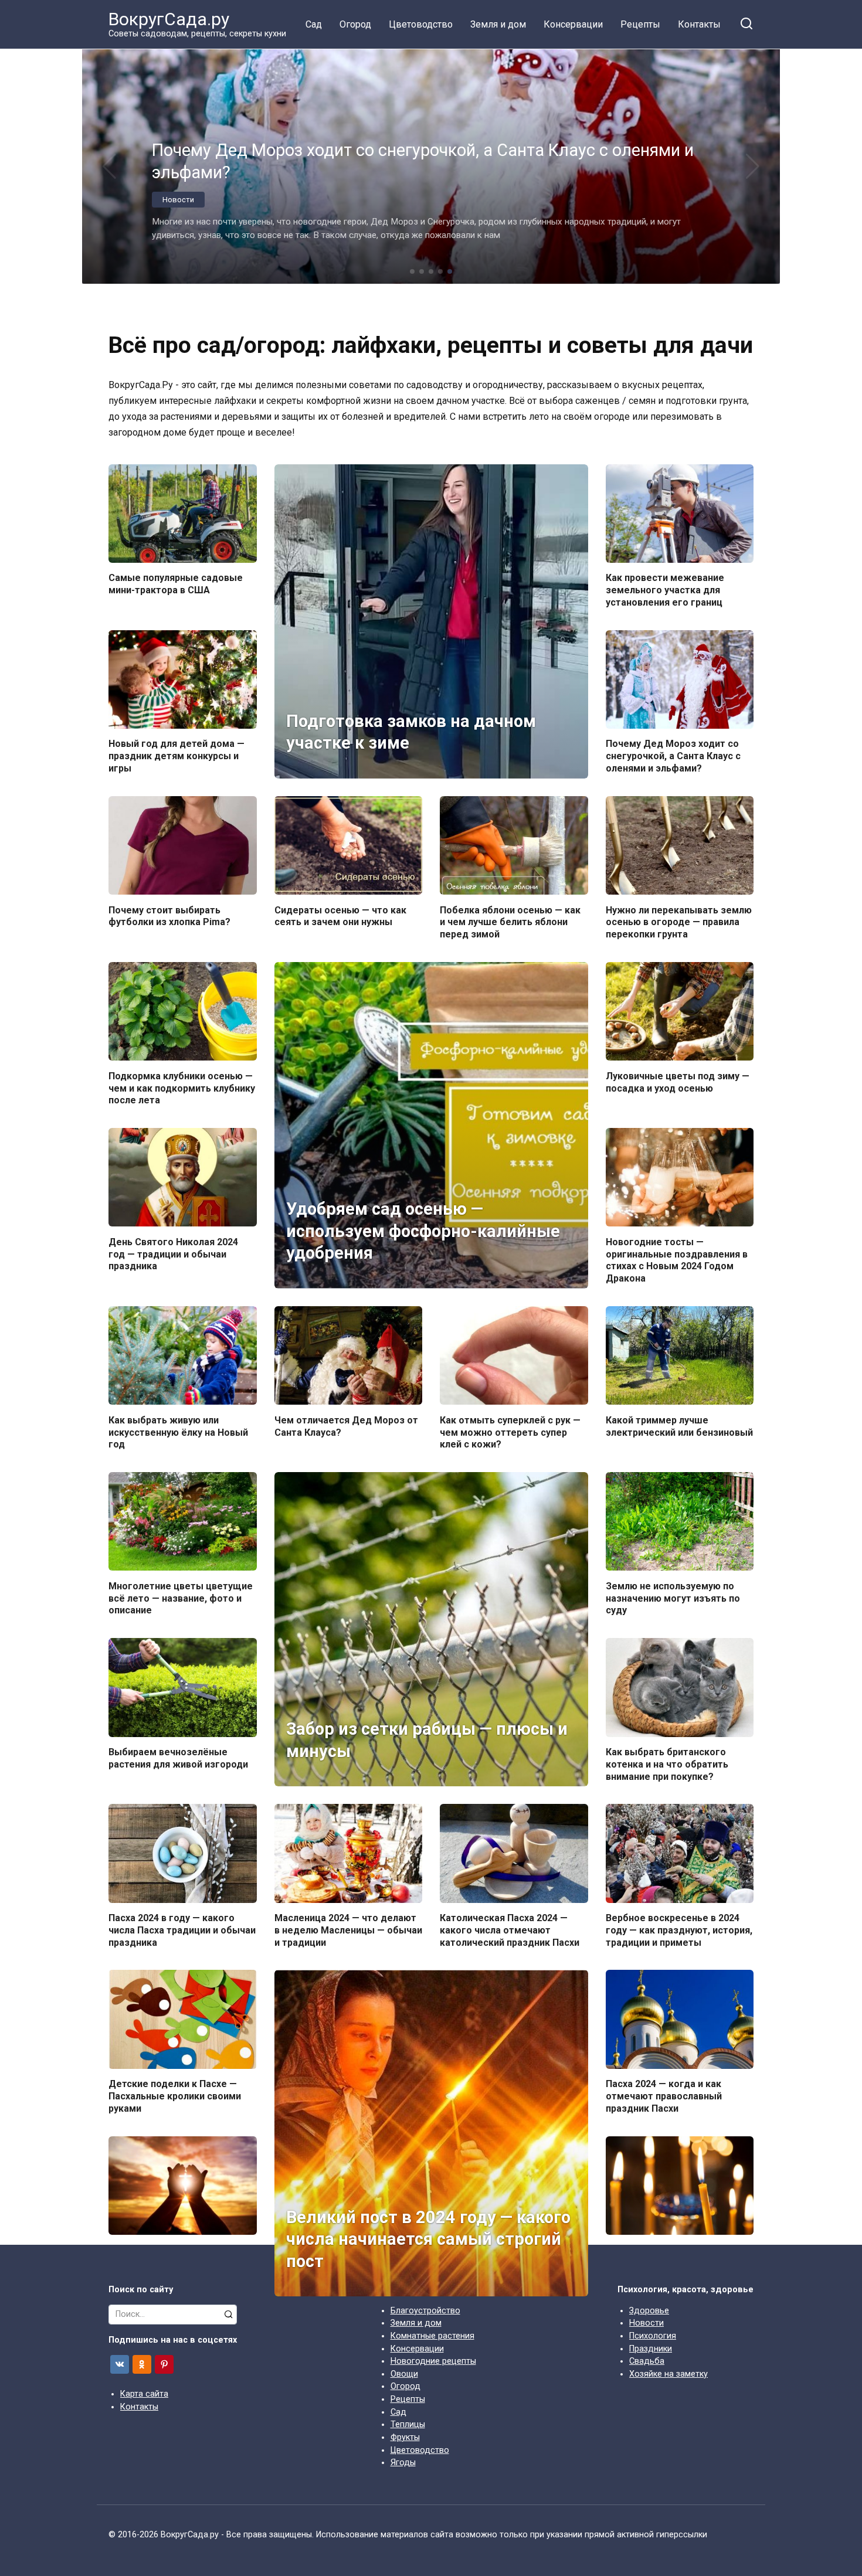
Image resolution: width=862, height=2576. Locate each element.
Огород (355, 24)
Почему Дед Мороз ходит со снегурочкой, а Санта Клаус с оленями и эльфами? (673, 756)
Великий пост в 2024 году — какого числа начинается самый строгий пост (428, 2239)
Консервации (573, 24)
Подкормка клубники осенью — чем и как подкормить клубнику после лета (182, 1088)
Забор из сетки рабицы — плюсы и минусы (427, 1740)
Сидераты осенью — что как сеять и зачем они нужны (340, 916)
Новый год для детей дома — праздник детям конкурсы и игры (177, 756)
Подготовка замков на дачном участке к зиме (411, 732)
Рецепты (640, 24)
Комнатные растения (432, 2336)
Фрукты (405, 2437)
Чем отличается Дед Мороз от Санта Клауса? (346, 1426)
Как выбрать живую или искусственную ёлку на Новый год (178, 1432)
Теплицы (408, 2424)
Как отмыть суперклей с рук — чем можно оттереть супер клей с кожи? (510, 1432)
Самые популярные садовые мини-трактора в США (176, 584)
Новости (646, 2323)
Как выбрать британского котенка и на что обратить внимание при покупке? (667, 1764)
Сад (314, 24)
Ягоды (403, 2463)
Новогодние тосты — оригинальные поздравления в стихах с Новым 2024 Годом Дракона (677, 1260)
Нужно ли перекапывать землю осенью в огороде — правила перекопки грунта (679, 922)
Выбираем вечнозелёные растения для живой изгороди (178, 1758)
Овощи (404, 2374)
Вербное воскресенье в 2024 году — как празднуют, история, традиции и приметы (679, 1930)
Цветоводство (421, 24)
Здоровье (649, 2311)
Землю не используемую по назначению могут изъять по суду (673, 1598)
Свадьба (647, 2361)
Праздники (651, 2349)
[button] (412, 271)
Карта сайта (144, 2394)
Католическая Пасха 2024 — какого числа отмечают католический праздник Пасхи (510, 1930)
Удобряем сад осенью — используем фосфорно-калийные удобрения (423, 1231)
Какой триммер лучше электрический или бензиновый (679, 1426)
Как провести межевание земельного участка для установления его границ (665, 590)
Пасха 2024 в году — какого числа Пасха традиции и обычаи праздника (182, 1930)
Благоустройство (425, 2311)
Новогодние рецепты (433, 2361)
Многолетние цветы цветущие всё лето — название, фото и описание (181, 1598)
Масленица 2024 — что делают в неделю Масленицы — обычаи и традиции (348, 1930)
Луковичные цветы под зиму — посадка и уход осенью (678, 1082)
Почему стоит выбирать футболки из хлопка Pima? (169, 916)
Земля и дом (498, 24)
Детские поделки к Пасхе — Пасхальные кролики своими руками (175, 2096)
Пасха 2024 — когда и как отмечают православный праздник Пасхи (664, 2096)
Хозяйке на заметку (668, 2374)
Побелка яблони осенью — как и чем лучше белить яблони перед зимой (510, 922)
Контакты (699, 24)
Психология (653, 2336)
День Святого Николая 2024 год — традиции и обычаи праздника (173, 1254)
